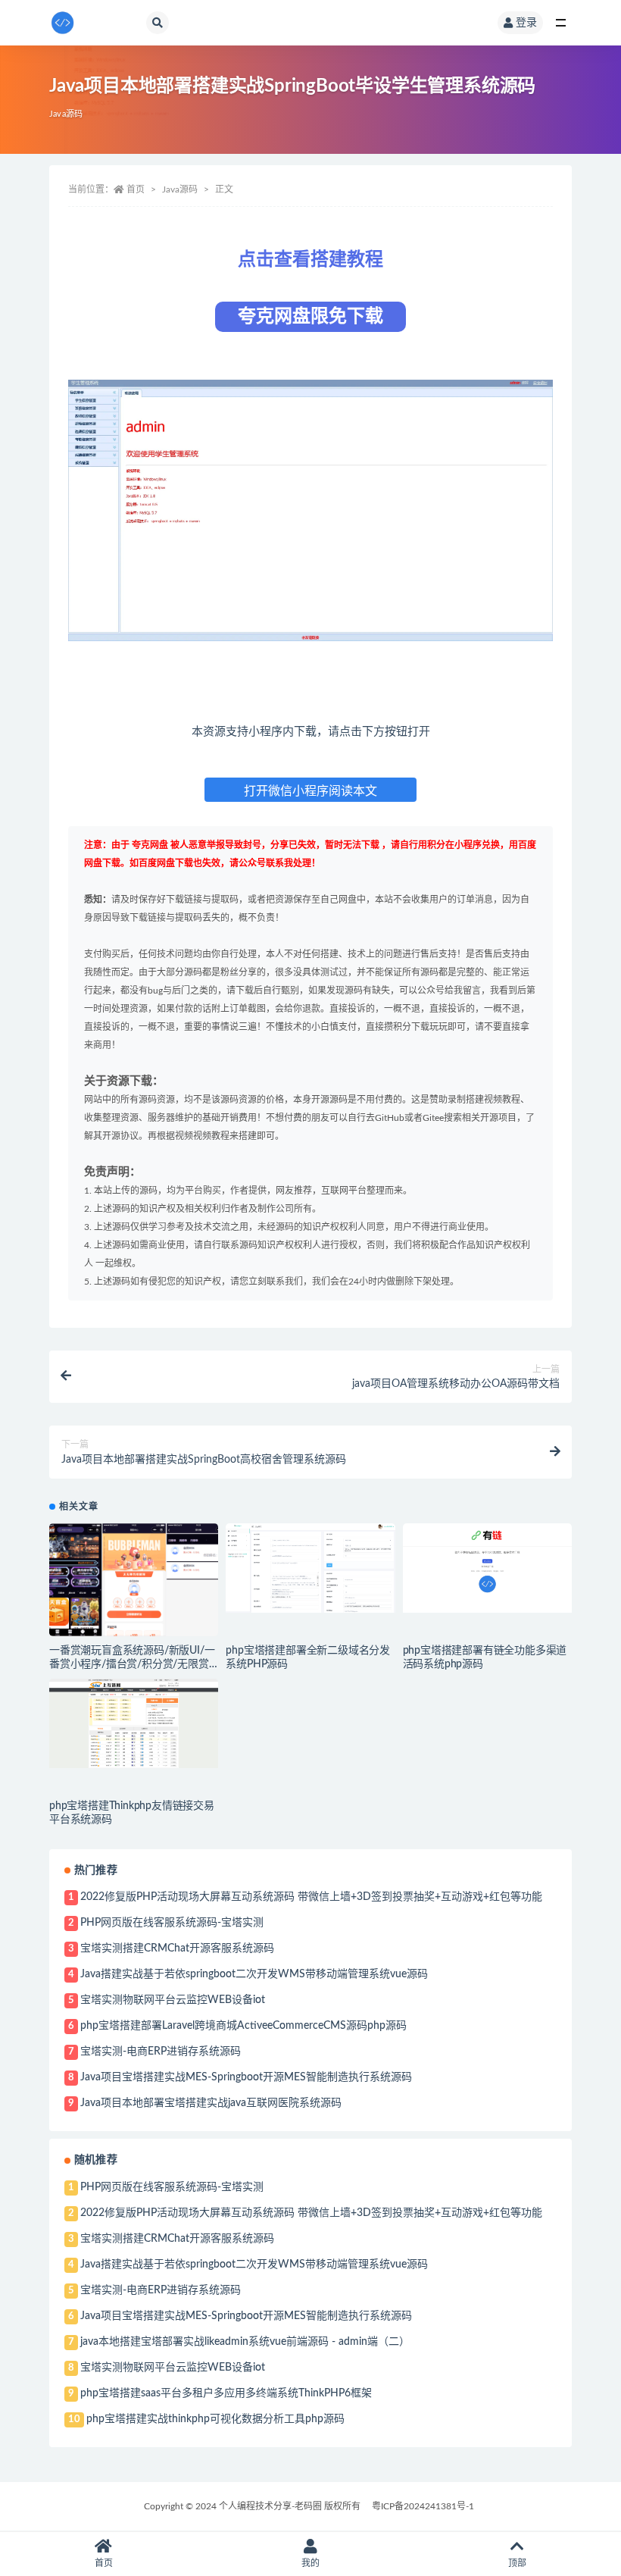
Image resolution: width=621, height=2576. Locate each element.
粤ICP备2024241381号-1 (423, 2506)
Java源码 (66, 114)
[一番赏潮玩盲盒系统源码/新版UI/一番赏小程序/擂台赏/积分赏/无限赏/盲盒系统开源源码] (134, 1580)
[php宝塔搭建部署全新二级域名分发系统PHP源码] (310, 1568)
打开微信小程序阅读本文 (310, 791)
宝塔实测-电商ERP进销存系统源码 (161, 2052)
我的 (310, 2563)
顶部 (517, 2563)
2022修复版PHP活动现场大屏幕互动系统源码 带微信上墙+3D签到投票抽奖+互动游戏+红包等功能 (311, 1897)
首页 (136, 189)
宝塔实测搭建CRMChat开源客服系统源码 (177, 1948)
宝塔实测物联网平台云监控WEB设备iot (173, 2000)
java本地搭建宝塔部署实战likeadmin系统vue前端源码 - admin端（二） (245, 2342)
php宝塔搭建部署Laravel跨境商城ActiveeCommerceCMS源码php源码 (243, 2026)
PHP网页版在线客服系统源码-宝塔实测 (172, 1923)
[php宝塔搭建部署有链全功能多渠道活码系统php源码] (487, 1568)
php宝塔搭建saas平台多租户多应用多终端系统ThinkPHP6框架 (226, 2393)
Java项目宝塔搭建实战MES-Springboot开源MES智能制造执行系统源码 (246, 2077)
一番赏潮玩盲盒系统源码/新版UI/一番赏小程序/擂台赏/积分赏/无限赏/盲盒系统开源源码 (132, 1664)
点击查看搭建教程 (310, 260)
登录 (526, 23)
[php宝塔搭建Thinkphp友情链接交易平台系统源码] (134, 1723)
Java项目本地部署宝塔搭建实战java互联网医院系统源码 (211, 2103)
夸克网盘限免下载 (310, 317)
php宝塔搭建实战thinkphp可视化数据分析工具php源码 (215, 2419)
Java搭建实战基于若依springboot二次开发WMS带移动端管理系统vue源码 (254, 1974)
